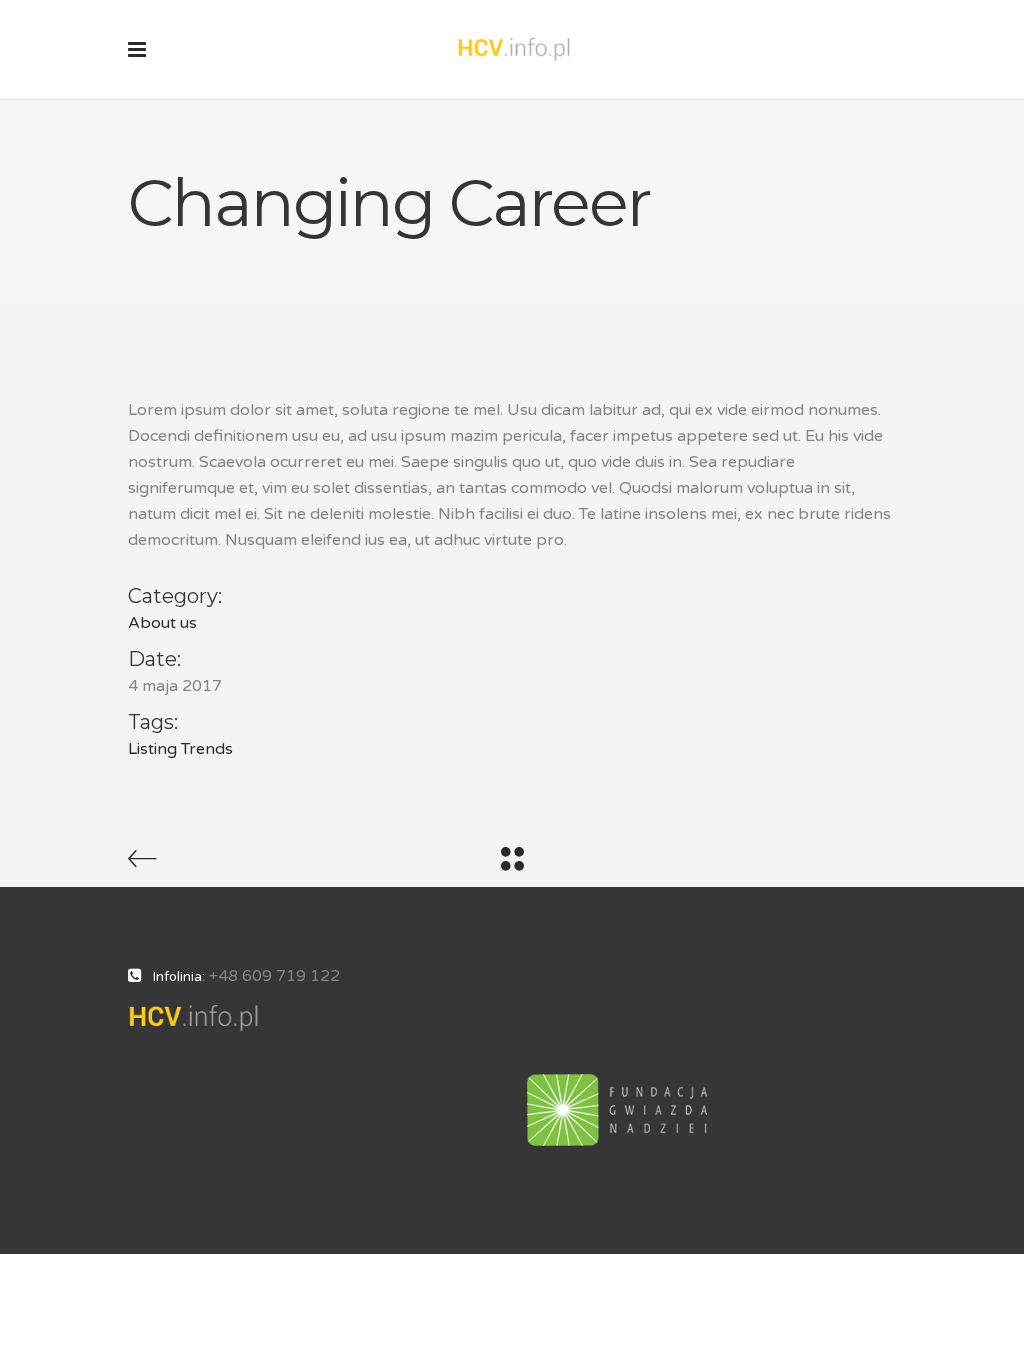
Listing (152, 749)
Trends (207, 749)
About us (162, 623)
